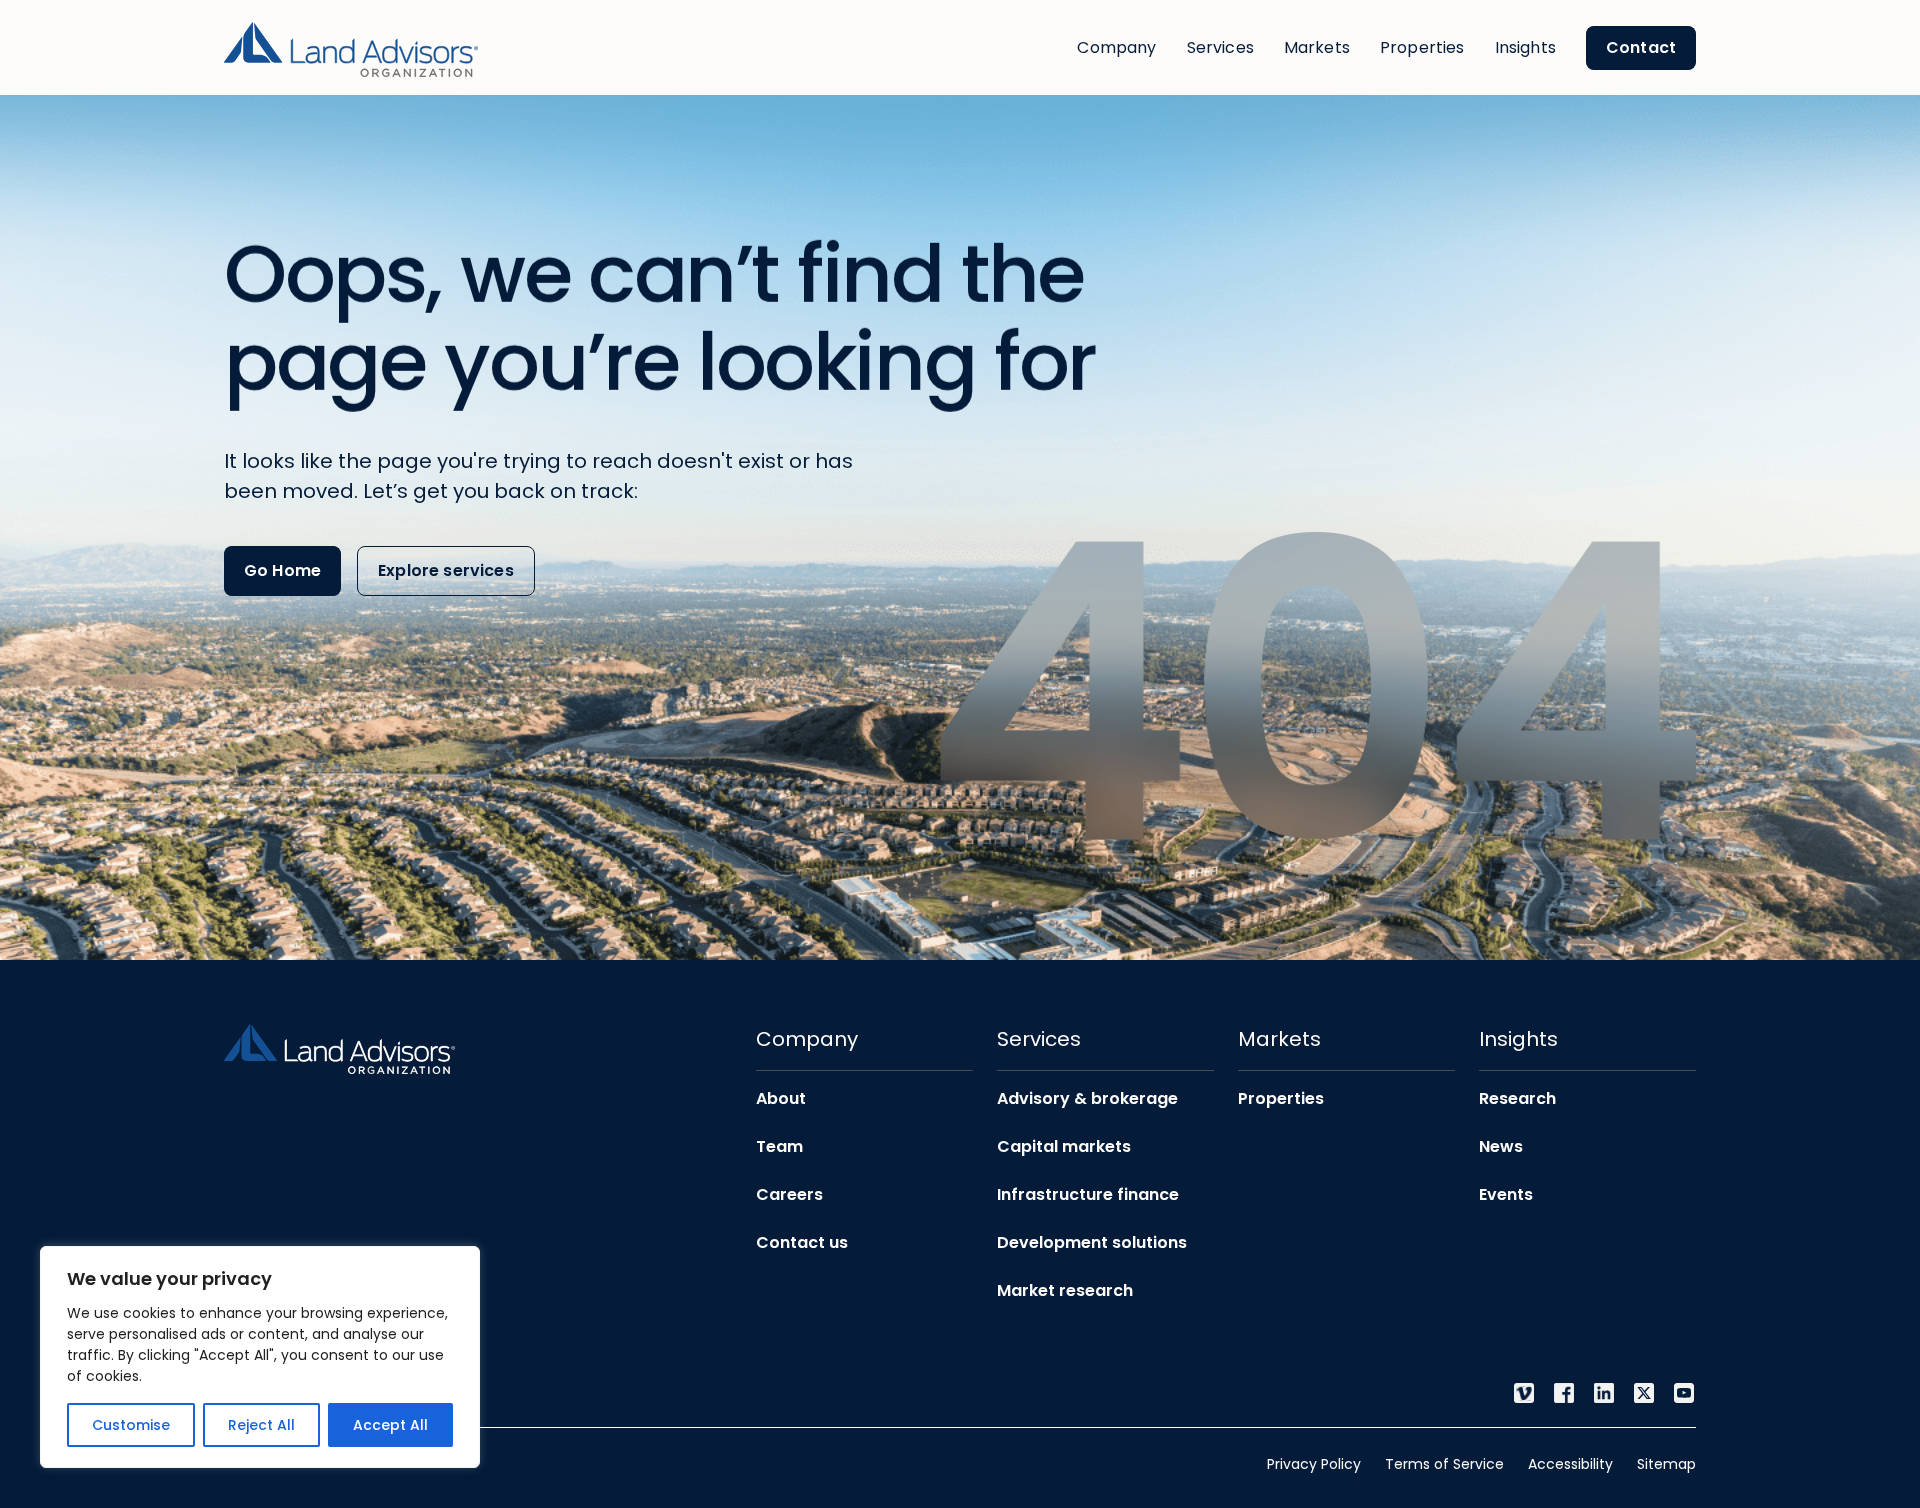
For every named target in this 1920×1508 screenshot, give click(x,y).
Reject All (261, 1425)
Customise (131, 1425)
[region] (260, 1357)
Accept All (390, 1425)
